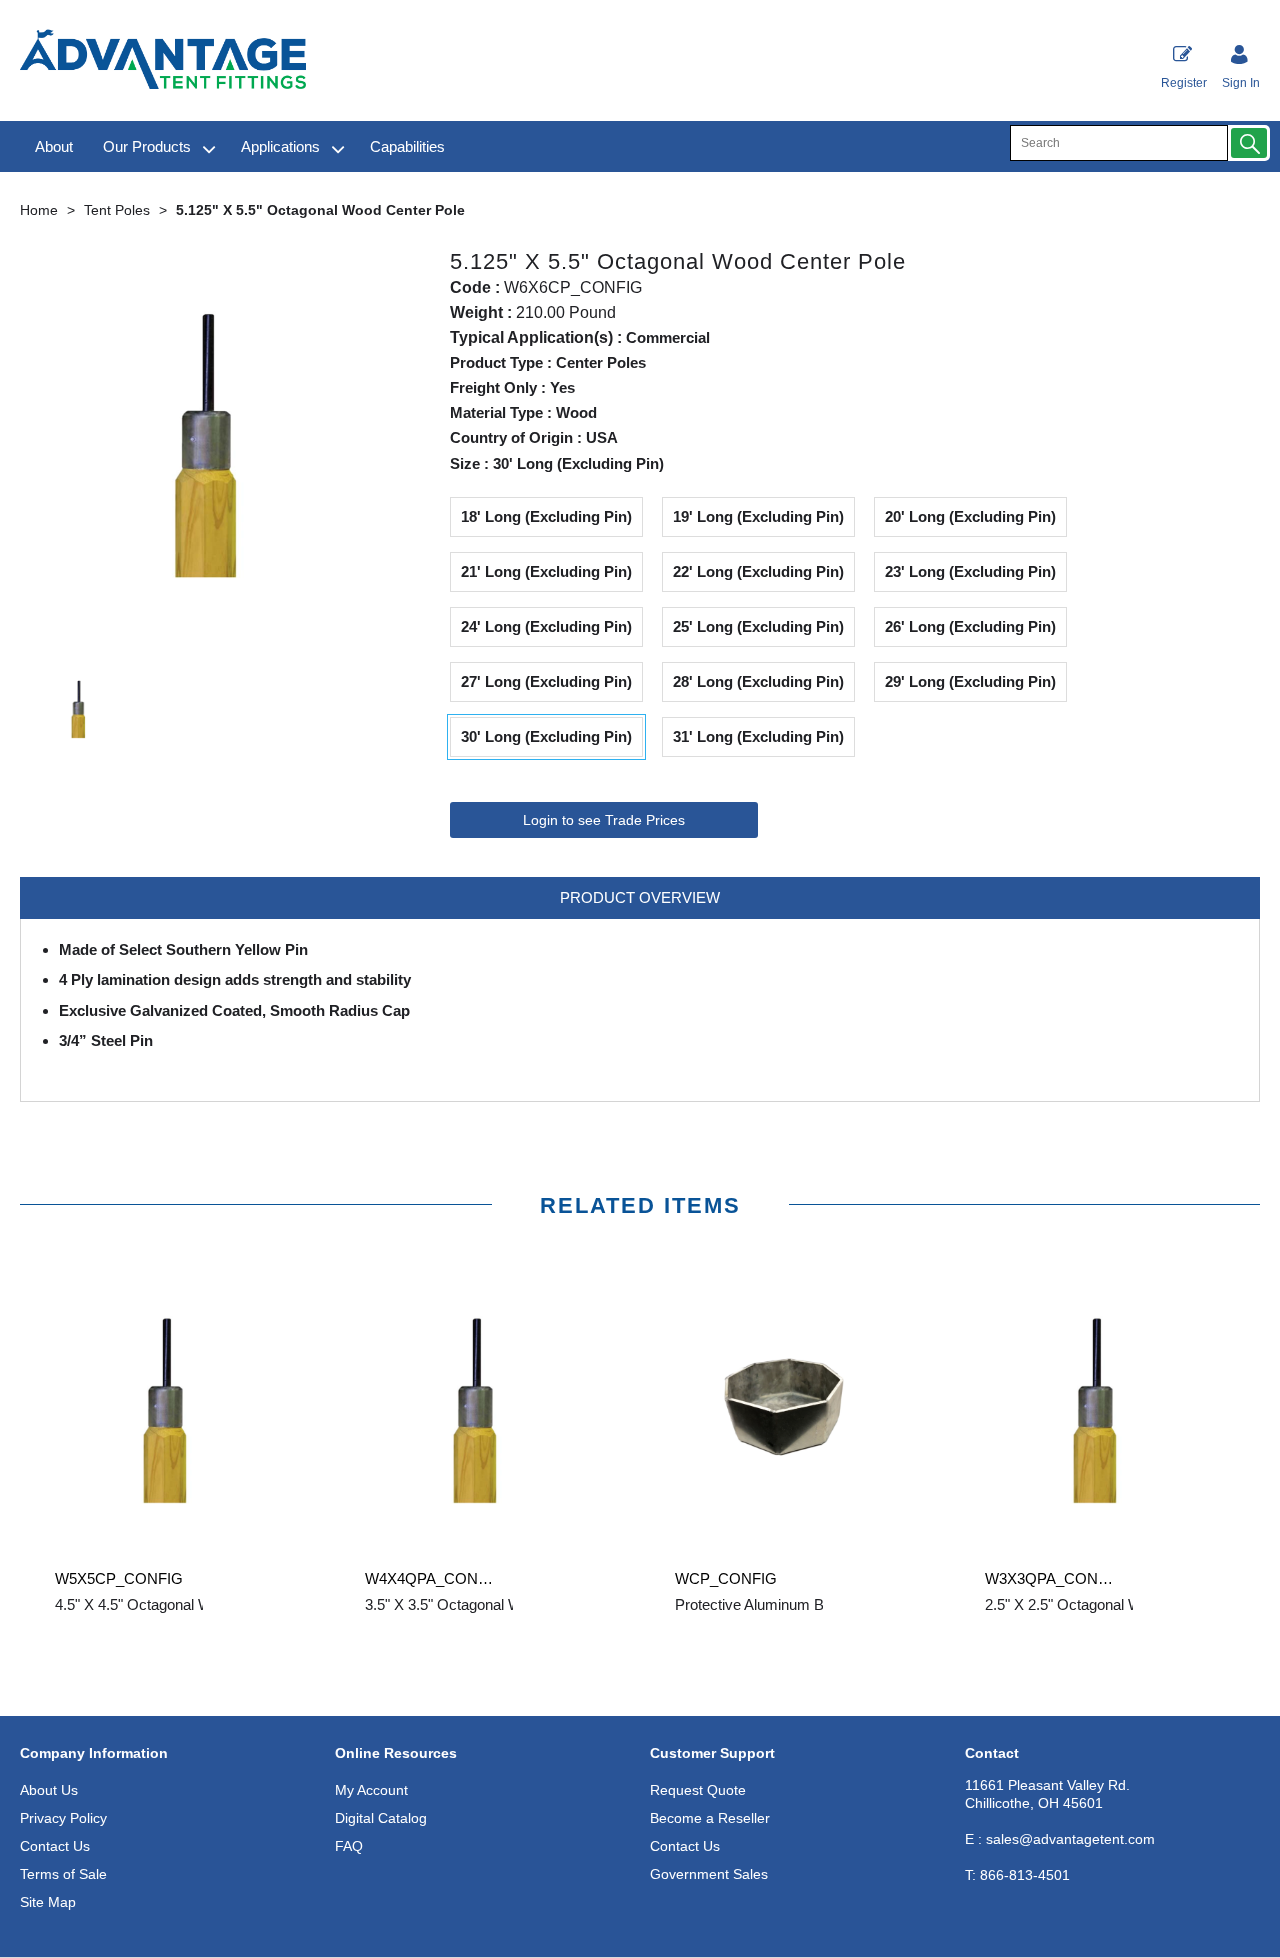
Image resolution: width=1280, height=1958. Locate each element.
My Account (371, 1790)
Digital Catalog (381, 1818)
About (54, 146)
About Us (49, 1790)
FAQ (349, 1846)
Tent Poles (117, 210)
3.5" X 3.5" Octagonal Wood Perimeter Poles (510, 1604)
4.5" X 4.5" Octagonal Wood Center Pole (186, 1604)
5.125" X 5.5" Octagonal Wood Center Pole (320, 210)
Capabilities (407, 146)
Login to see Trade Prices (604, 820)
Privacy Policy (63, 1818)
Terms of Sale (63, 1874)
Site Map (48, 1902)
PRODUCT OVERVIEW (640, 897)
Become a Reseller (710, 1818)
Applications (280, 146)
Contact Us (55, 1846)
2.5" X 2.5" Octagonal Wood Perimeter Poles (1130, 1604)
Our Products (147, 146)
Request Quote (698, 1790)
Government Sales (709, 1874)
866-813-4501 (1017, 1875)
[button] (1249, 143)
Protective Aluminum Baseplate (777, 1604)
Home (39, 210)
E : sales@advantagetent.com (1060, 1839)
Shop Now (175, 1645)
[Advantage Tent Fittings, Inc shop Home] (163, 61)
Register (1184, 83)
